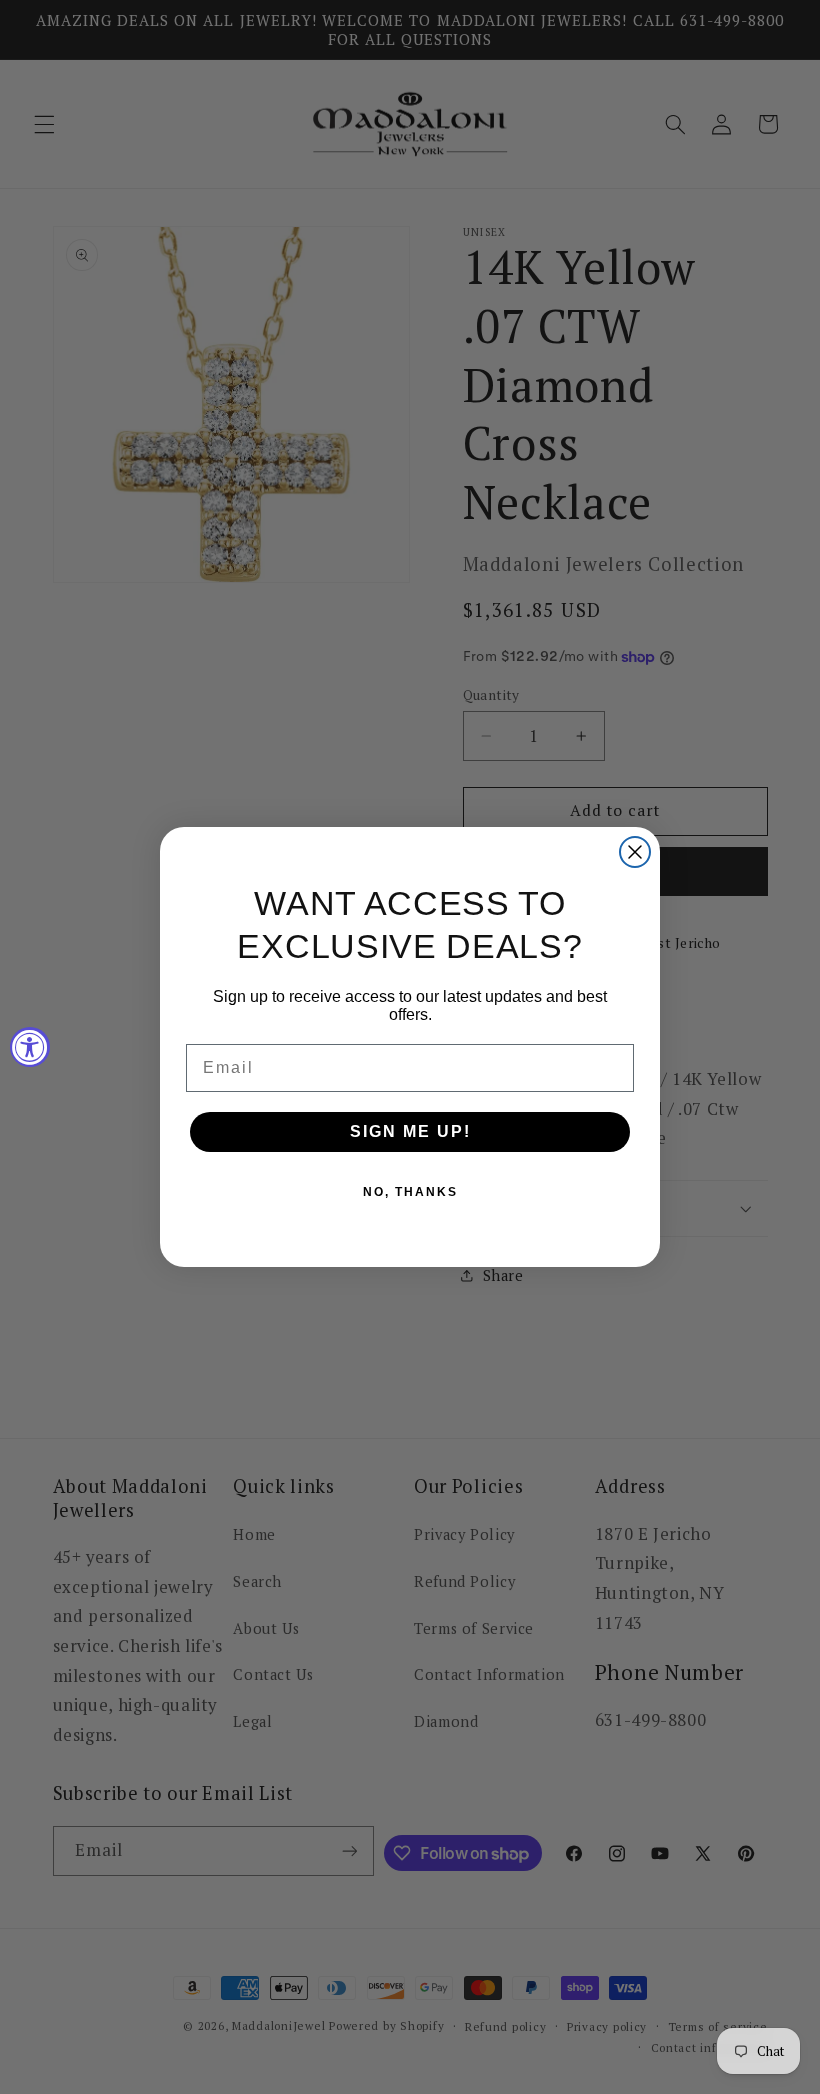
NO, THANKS (410, 1192)
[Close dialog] (635, 852)
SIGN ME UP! (410, 1131)
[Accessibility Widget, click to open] (30, 1047)
